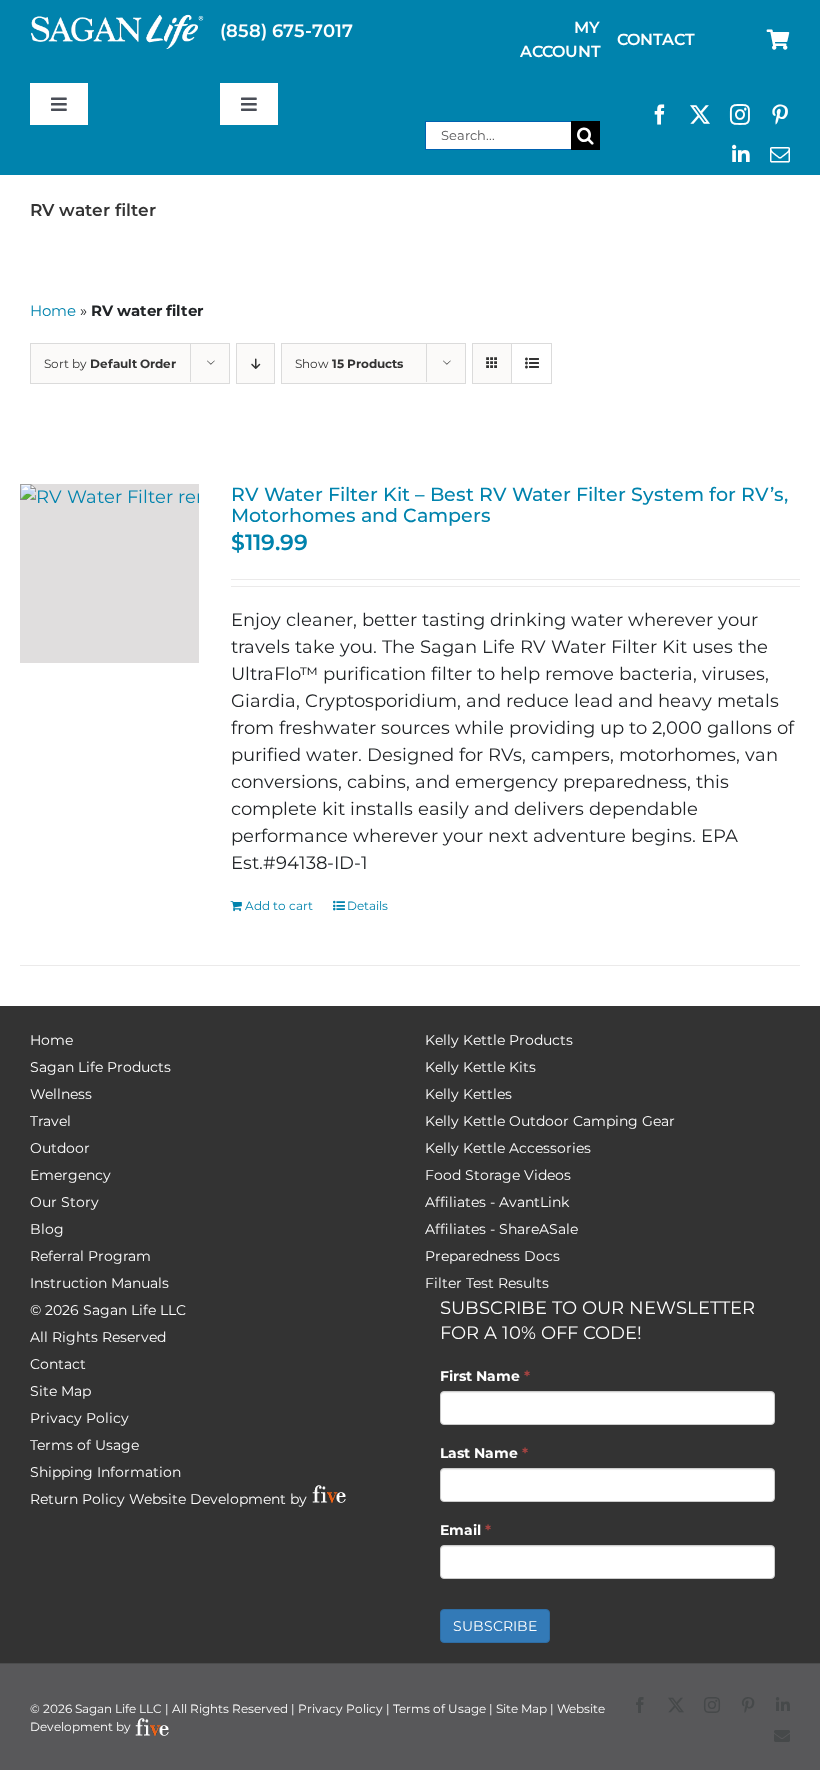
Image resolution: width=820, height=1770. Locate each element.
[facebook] (660, 115)
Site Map (60, 1391)
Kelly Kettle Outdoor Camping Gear (550, 1121)
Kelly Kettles (468, 1094)
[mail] (780, 155)
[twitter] (700, 115)
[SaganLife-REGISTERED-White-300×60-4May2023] (117, 23)
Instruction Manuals (99, 1283)
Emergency (70, 1175)
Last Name (484, 1453)
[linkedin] (741, 155)
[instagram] (740, 115)
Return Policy (77, 1499)
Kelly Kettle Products (499, 1040)
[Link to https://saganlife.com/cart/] (778, 40)
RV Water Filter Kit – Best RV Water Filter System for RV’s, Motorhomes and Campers (509, 504)
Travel (50, 1121)
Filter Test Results (487, 1283)
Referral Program (90, 1256)
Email (465, 1530)
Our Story (64, 1202)
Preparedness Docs (492, 1256)
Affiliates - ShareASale (501, 1229)
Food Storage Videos (498, 1175)
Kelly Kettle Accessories (508, 1148)
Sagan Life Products (100, 1067)
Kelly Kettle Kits (480, 1067)
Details (367, 905)
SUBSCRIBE (495, 1626)
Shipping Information (105, 1472)
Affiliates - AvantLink (497, 1202)
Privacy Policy (79, 1418)
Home (53, 310)
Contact (58, 1364)
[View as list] (531, 363)
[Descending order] (255, 363)
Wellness (61, 1094)
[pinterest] (780, 115)
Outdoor (60, 1148)
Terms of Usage (84, 1445)
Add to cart (279, 905)
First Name (485, 1376)
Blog (47, 1229)
